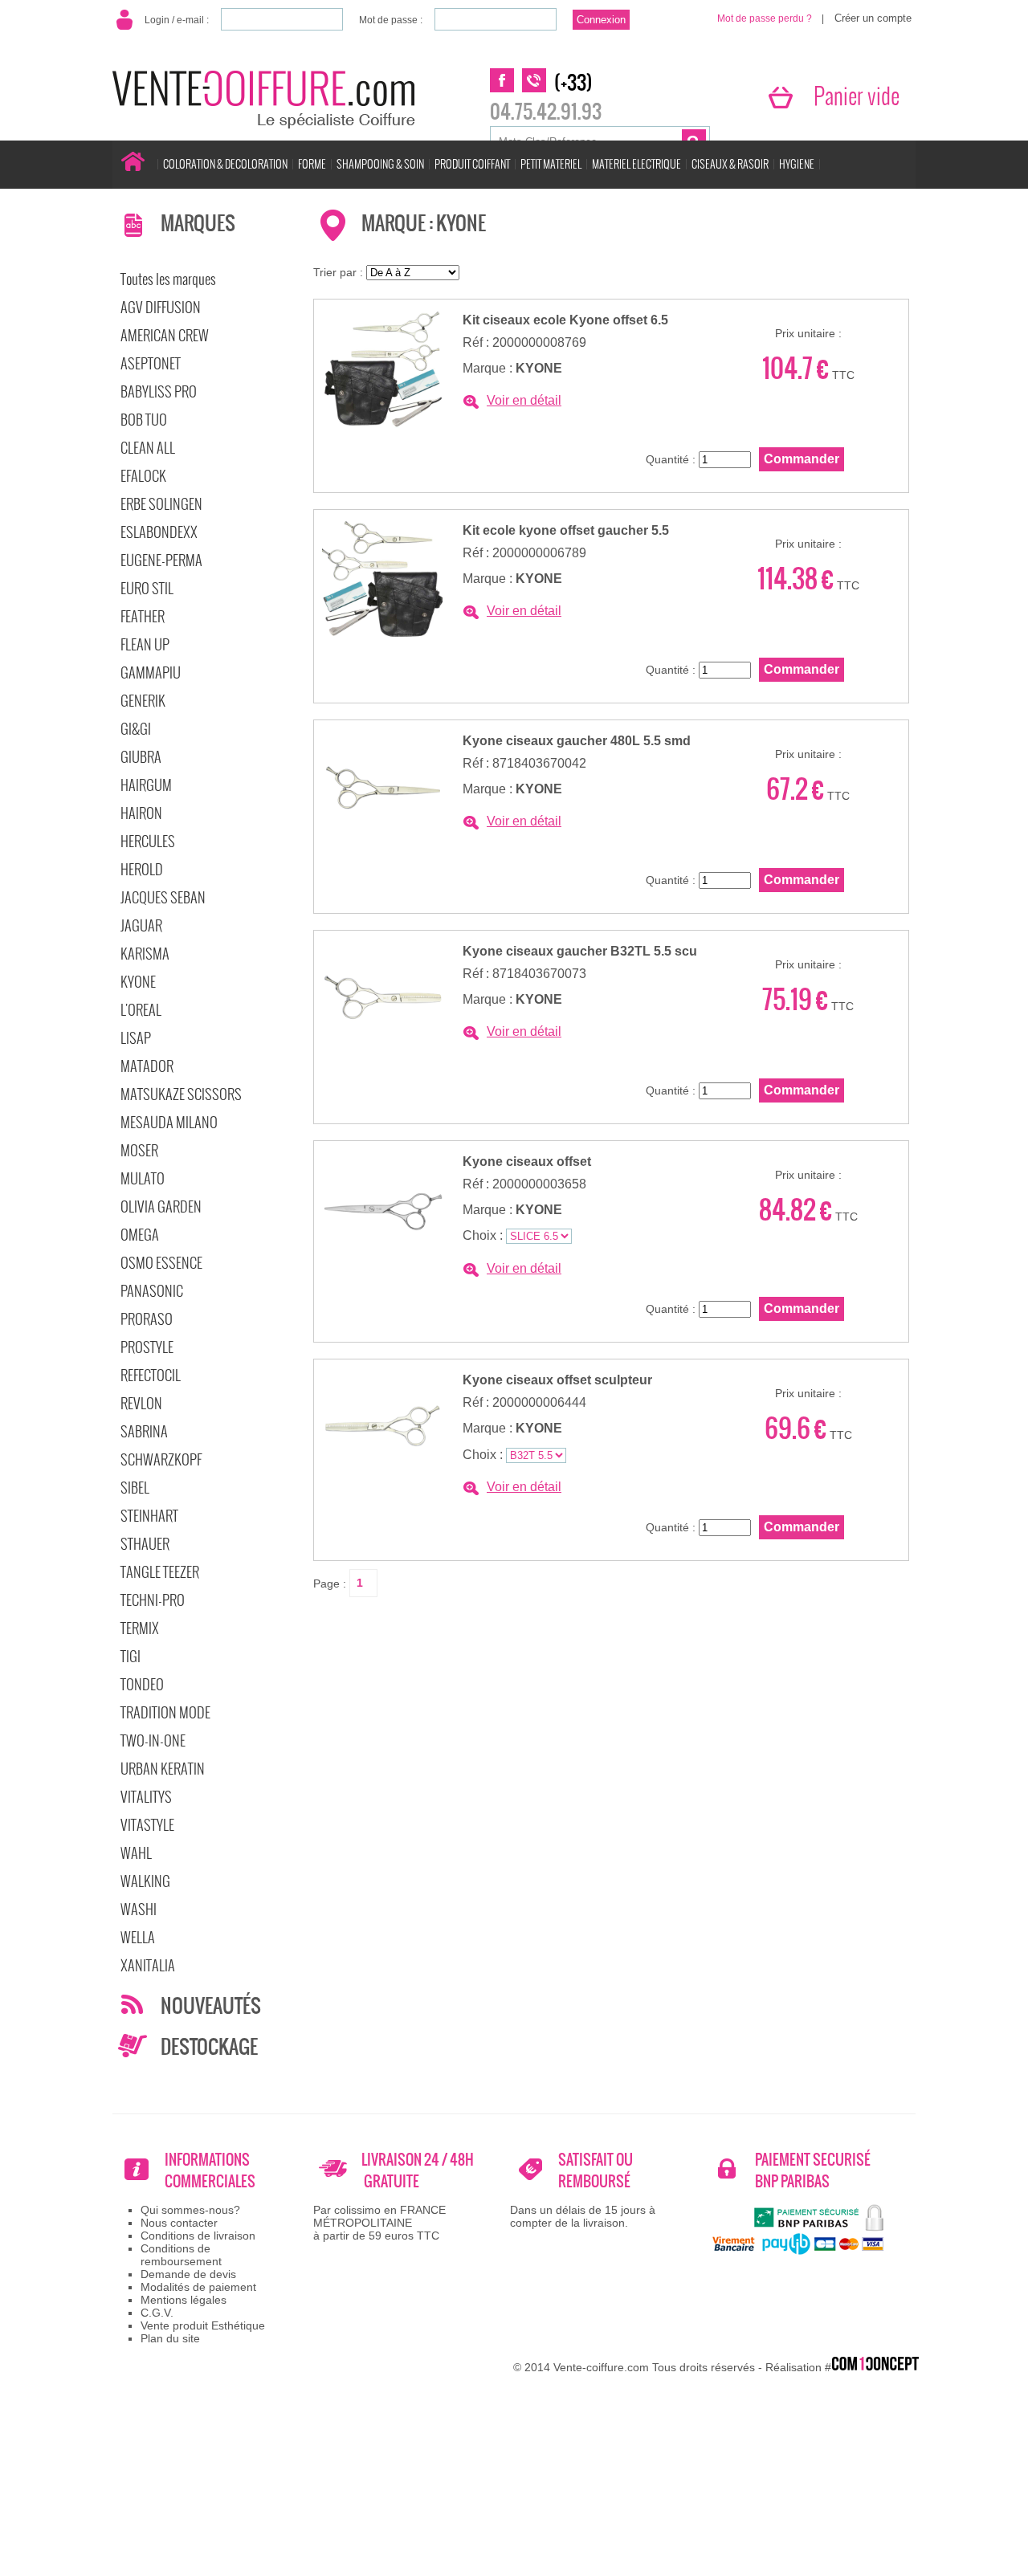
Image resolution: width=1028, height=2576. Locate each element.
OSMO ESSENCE (161, 1263)
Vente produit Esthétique (203, 2325)
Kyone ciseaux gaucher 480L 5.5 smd (577, 741)
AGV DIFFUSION (161, 307)
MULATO (143, 1178)
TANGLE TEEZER (160, 1572)
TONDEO (142, 1684)
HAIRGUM (146, 785)
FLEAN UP (145, 644)
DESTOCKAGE (209, 2047)
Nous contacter (179, 2223)
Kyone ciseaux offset (527, 1162)
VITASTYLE (147, 1825)
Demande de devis (188, 2274)
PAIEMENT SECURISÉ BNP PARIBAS (813, 2170)
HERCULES (148, 841)
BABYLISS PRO (159, 391)
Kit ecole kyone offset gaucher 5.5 (566, 530)
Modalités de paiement (198, 2287)
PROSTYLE (147, 1347)
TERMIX (140, 1628)
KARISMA (145, 954)
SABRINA (144, 1431)
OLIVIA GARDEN (161, 1206)
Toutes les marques (168, 279)
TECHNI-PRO (153, 1600)
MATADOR (147, 1066)
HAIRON (141, 813)
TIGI (131, 1656)
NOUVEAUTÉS (211, 2006)
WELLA (138, 1937)
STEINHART (149, 1516)
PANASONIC (152, 1291)
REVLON (141, 1403)
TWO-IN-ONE (153, 1740)
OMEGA (140, 1235)
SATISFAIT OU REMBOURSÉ (596, 2170)
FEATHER (143, 616)
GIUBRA (141, 757)
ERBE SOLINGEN (161, 504)
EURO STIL (147, 588)
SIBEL (135, 1488)
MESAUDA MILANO (169, 1122)
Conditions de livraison (198, 2236)
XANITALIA (148, 1965)
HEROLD (142, 869)
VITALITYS (146, 1797)
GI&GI (136, 729)
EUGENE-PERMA (161, 560)
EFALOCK (143, 476)
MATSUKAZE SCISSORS (181, 1094)
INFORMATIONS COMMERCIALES (210, 2170)
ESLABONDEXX (159, 532)
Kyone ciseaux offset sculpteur (557, 1380)
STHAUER (145, 1544)
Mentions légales (184, 2300)
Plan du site (170, 2338)
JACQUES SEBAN (163, 897)
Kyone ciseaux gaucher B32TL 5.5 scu (580, 951)
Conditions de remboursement (181, 2255)
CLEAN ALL (148, 448)
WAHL (136, 1853)
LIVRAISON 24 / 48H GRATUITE (418, 2170)
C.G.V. (157, 2313)
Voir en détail (524, 400)
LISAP (136, 1038)
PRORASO (147, 1319)
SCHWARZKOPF (161, 1459)
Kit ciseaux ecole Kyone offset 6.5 (565, 320)
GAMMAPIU (151, 673)
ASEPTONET (151, 363)
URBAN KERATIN (163, 1769)
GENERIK (143, 701)
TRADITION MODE (165, 1712)
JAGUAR (141, 925)
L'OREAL (141, 1010)
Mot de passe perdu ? (765, 18)
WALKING (145, 1881)
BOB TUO (144, 420)
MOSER (139, 1150)
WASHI (139, 1909)
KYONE (138, 982)
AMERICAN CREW (165, 335)
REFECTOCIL (151, 1375)
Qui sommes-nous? (190, 2210)
